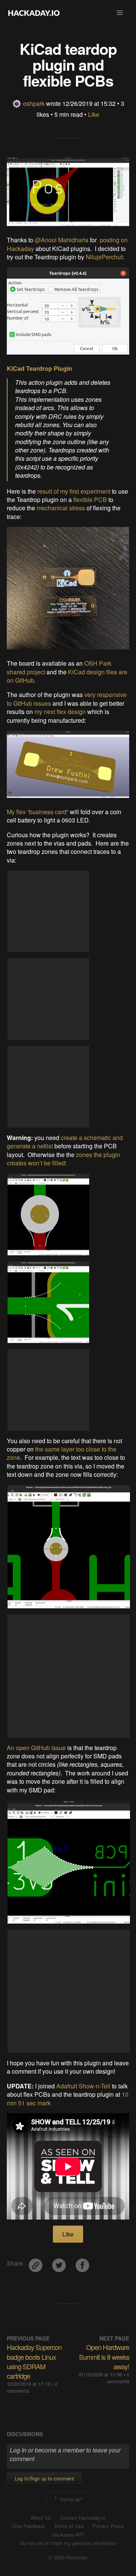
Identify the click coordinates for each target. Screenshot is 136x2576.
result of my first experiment (74, 491)
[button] (120, 13)
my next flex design (60, 712)
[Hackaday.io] (34, 13)
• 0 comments (118, 2378)
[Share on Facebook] (82, 2262)
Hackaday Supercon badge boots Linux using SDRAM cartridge (34, 2361)
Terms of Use (69, 2526)
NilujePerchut (104, 257)
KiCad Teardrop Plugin (39, 368)
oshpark (34, 103)
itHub (27, 680)
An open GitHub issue (36, 1748)
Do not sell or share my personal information (68, 2543)
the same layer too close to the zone (62, 1453)
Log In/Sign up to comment (44, 2478)
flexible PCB (90, 500)
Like (94, 114)
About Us (41, 2518)
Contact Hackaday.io (83, 2518)
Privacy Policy (108, 2526)
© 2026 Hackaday (68, 2557)
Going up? (70, 2499)
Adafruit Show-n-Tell (83, 2086)
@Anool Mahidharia (62, 240)
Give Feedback (28, 2526)
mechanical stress (61, 508)
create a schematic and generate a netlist (65, 1142)
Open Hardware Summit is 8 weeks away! (104, 2356)
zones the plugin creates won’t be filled (63, 1159)
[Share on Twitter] (60, 2262)
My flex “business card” (38, 812)
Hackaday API (68, 2535)
